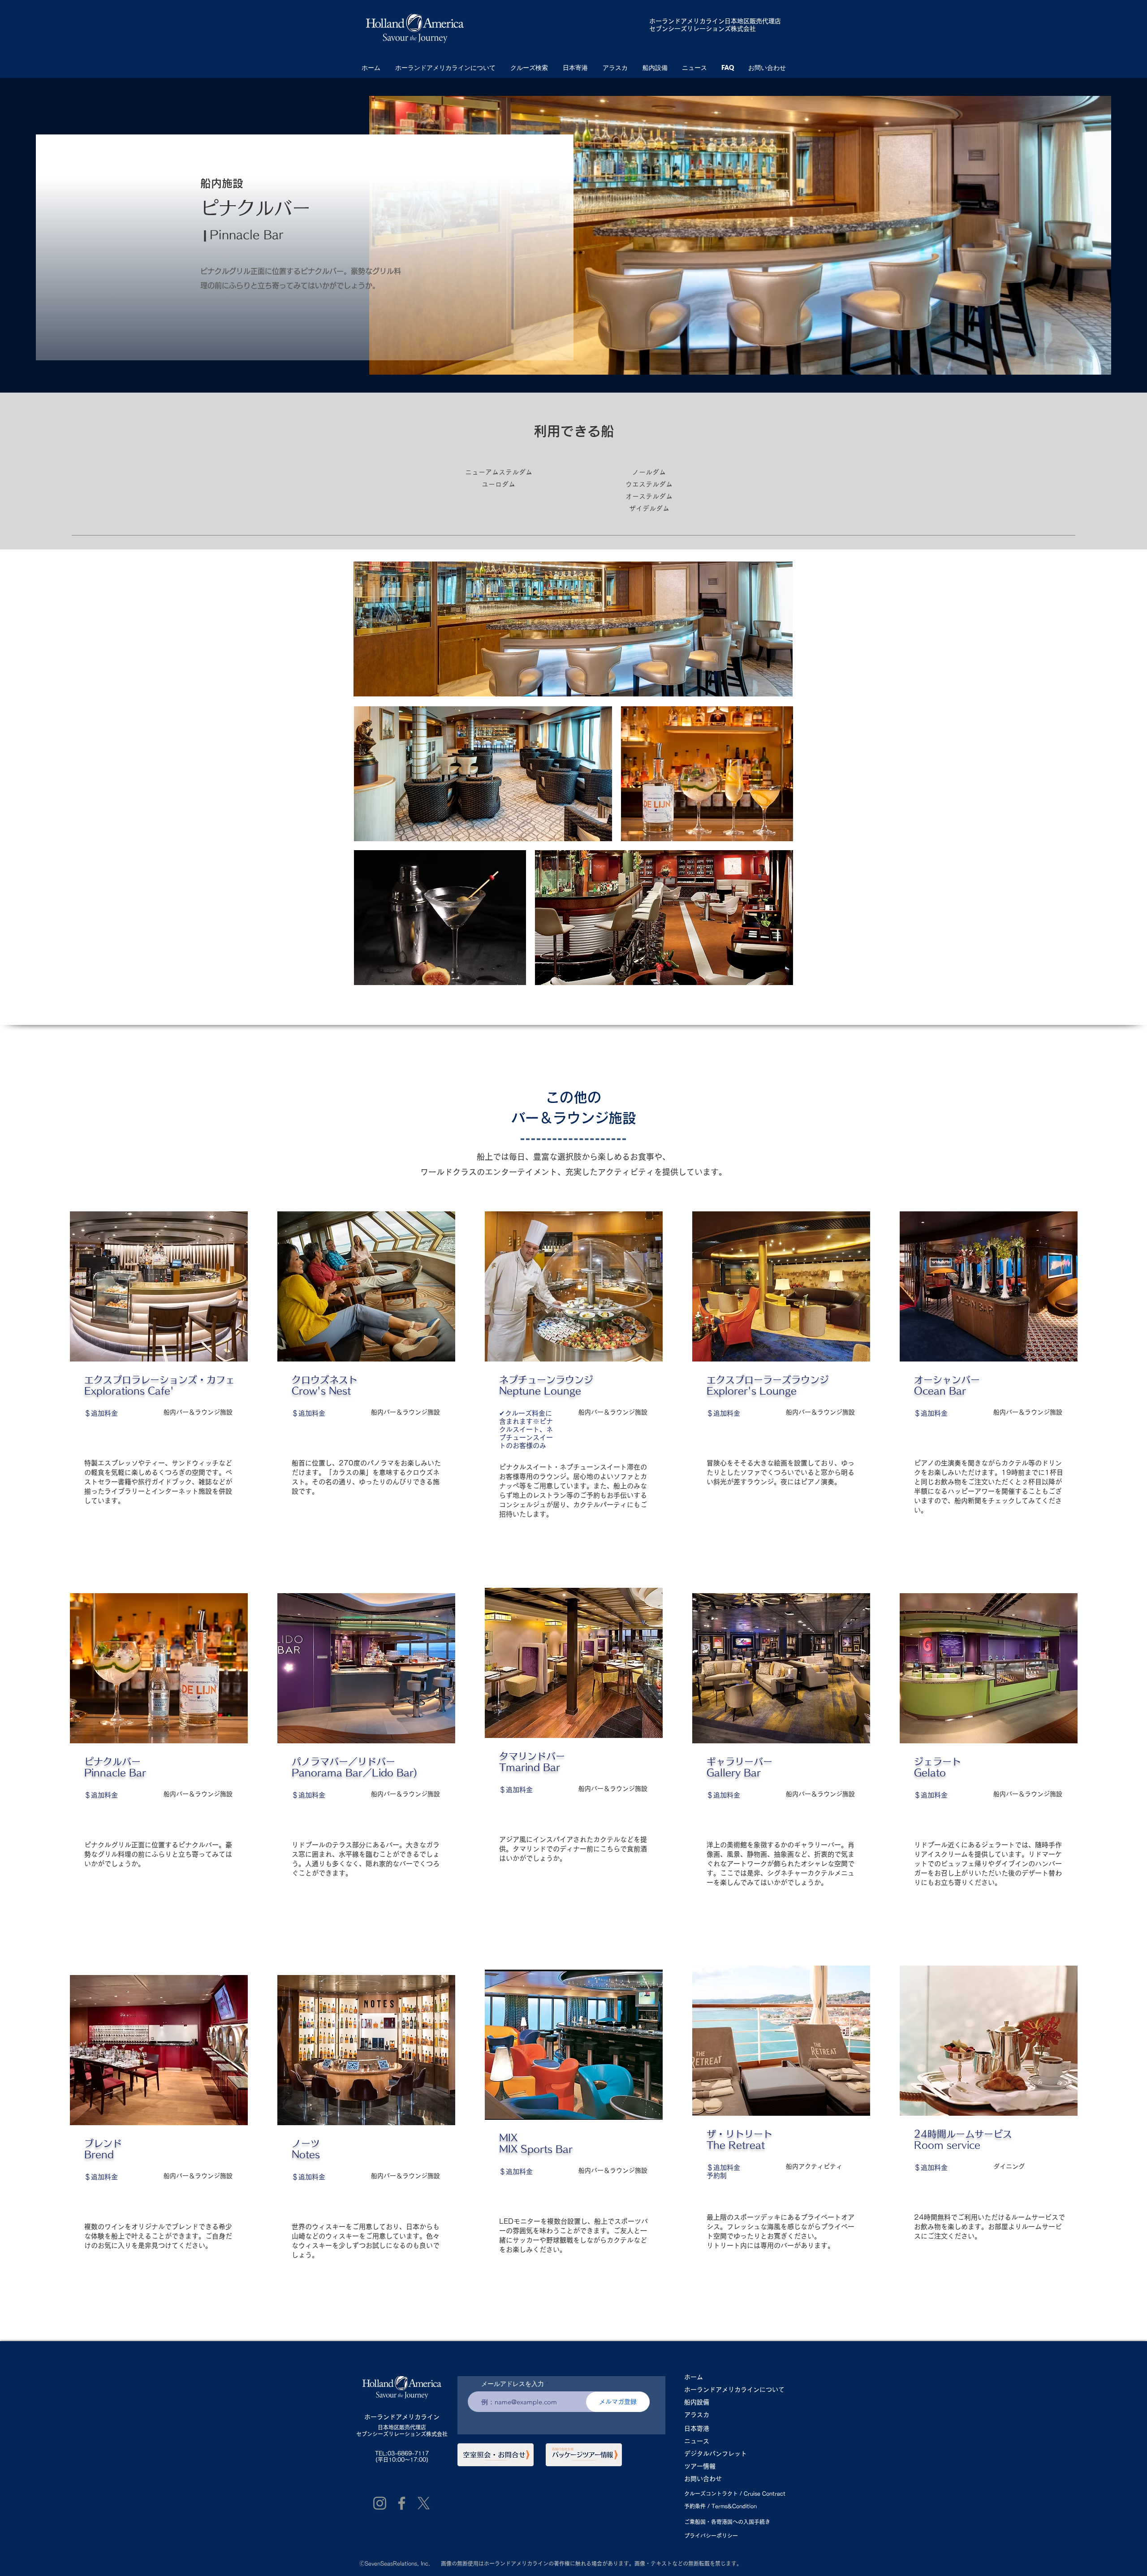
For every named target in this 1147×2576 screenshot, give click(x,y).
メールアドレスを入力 (513, 2384)
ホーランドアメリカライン (687, 21)
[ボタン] (158, 1388)
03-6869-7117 (408, 2453)
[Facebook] (402, 2503)
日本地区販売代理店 (402, 2427)
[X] (424, 2503)
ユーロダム (502, 484)
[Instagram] (380, 2503)
